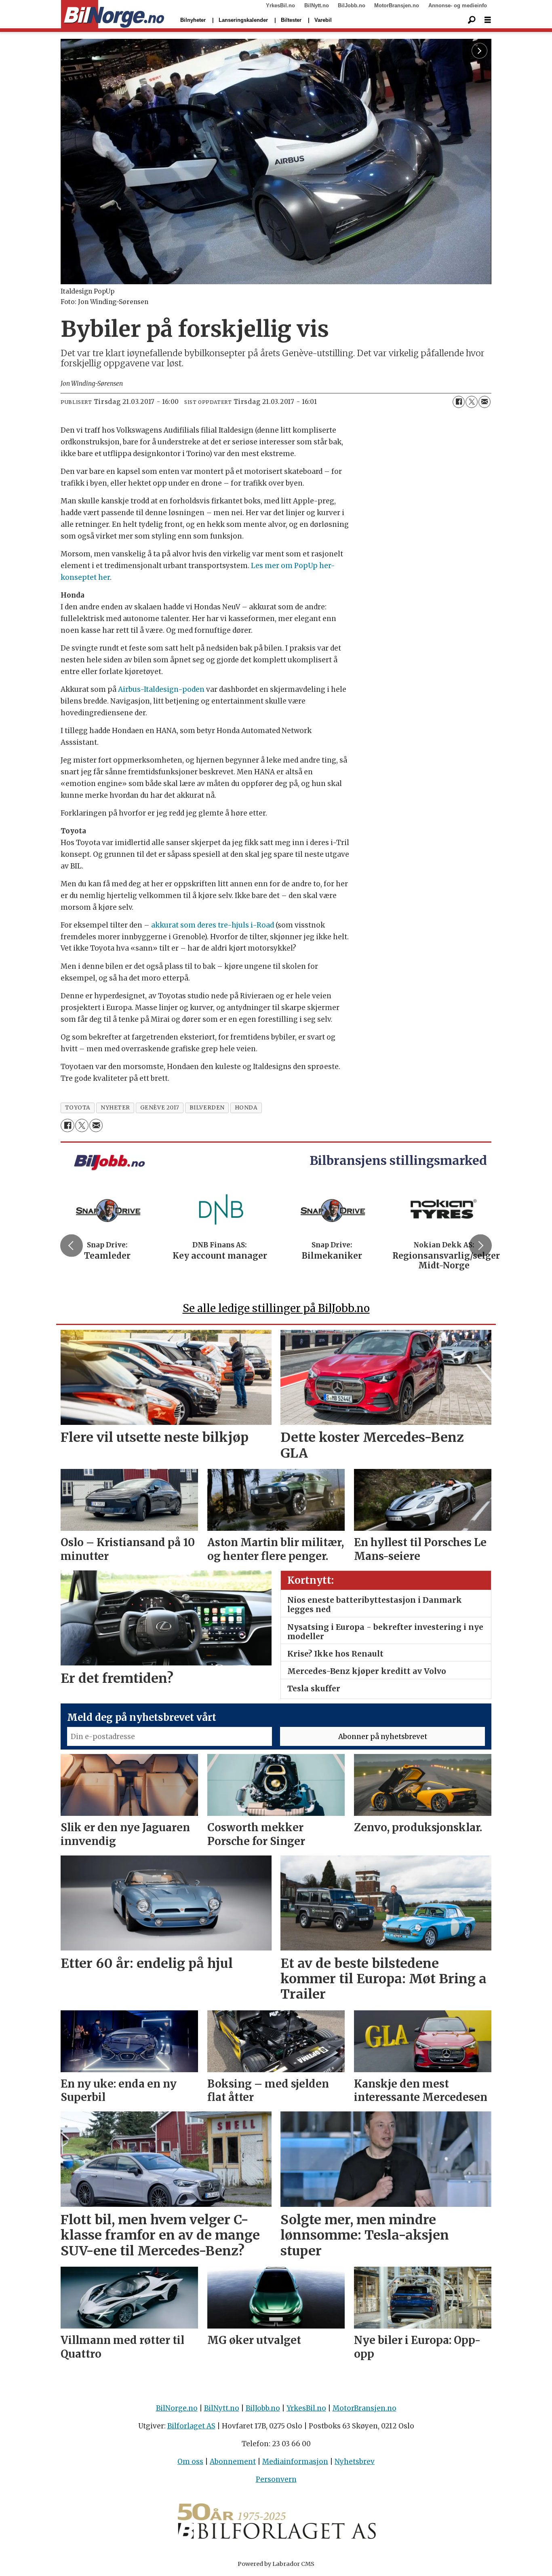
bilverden (207, 1108)
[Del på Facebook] (459, 402)
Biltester (291, 20)
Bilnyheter (193, 20)
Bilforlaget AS (191, 2426)
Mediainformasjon (295, 2462)
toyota (78, 1108)
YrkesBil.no (280, 5)
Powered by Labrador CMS (276, 2564)
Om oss (190, 2462)
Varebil (323, 20)
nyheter (115, 1108)
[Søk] (472, 20)
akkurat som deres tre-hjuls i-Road (213, 925)
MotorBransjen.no (397, 5)
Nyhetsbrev (355, 2462)
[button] (72, 1245)
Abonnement (233, 2462)
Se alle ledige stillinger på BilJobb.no (276, 1308)
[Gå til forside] (113, 15)
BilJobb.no (352, 5)
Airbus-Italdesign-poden (161, 689)
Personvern (276, 2479)
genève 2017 (160, 1108)
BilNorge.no (177, 2408)
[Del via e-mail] (485, 402)
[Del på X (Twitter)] (472, 402)
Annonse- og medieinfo (458, 5)
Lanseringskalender (243, 20)
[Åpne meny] (488, 20)
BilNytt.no (317, 5)
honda (246, 1108)
